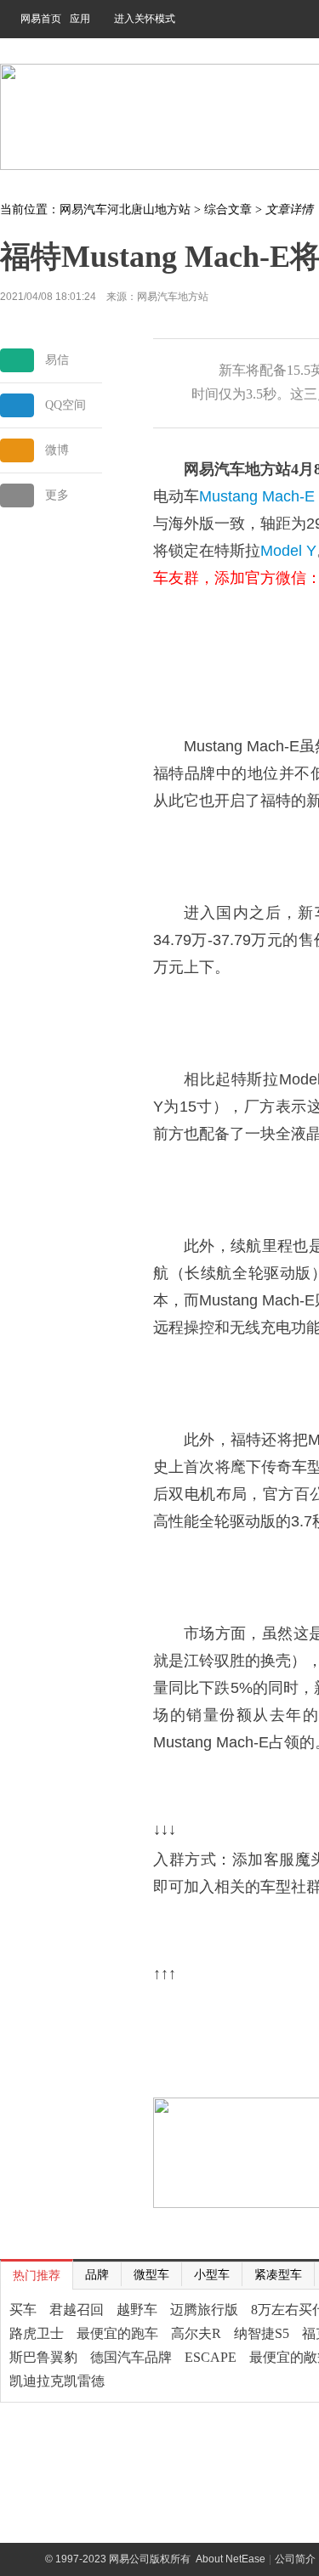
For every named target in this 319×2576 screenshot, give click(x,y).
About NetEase (231, 2559)
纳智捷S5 (262, 2333)
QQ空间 (66, 405)
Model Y (288, 551)
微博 (57, 450)
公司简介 (295, 2559)
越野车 (137, 2310)
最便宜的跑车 (117, 2333)
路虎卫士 (37, 2333)
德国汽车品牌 (131, 2357)
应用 (80, 19)
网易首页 (41, 19)
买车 (23, 2310)
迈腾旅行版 (204, 2310)
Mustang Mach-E (257, 496)
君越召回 (77, 2310)
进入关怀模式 (145, 19)
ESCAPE (211, 2357)
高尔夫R (196, 2333)
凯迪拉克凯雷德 (57, 2381)
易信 (57, 360)
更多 (57, 495)
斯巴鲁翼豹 (43, 2357)
